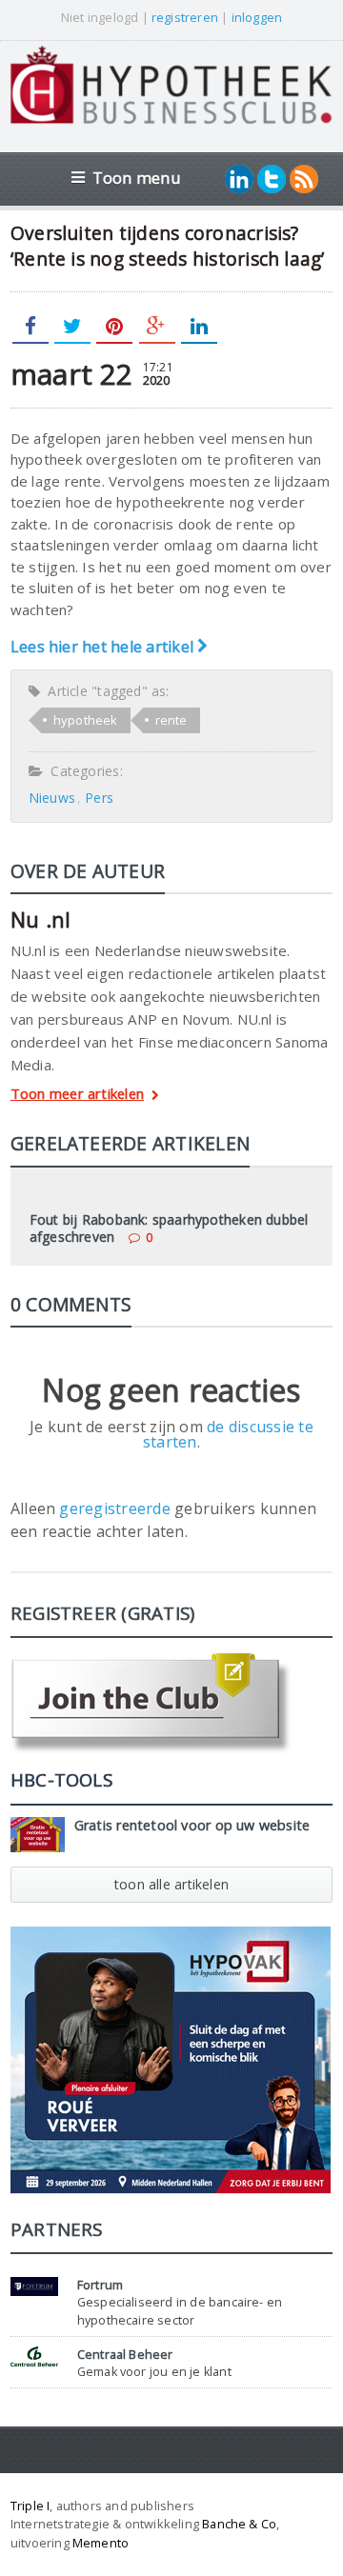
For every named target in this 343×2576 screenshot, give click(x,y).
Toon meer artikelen (77, 1095)
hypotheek (86, 720)
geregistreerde (117, 1508)
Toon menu (137, 178)
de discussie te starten (228, 1434)
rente (171, 720)
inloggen (257, 17)
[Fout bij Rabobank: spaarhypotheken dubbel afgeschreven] (171, 1193)
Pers (99, 798)
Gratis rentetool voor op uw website (192, 1825)
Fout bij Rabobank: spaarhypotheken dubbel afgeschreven (169, 1228)
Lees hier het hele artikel (104, 647)
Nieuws (52, 798)
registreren (185, 17)
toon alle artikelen (171, 1884)
